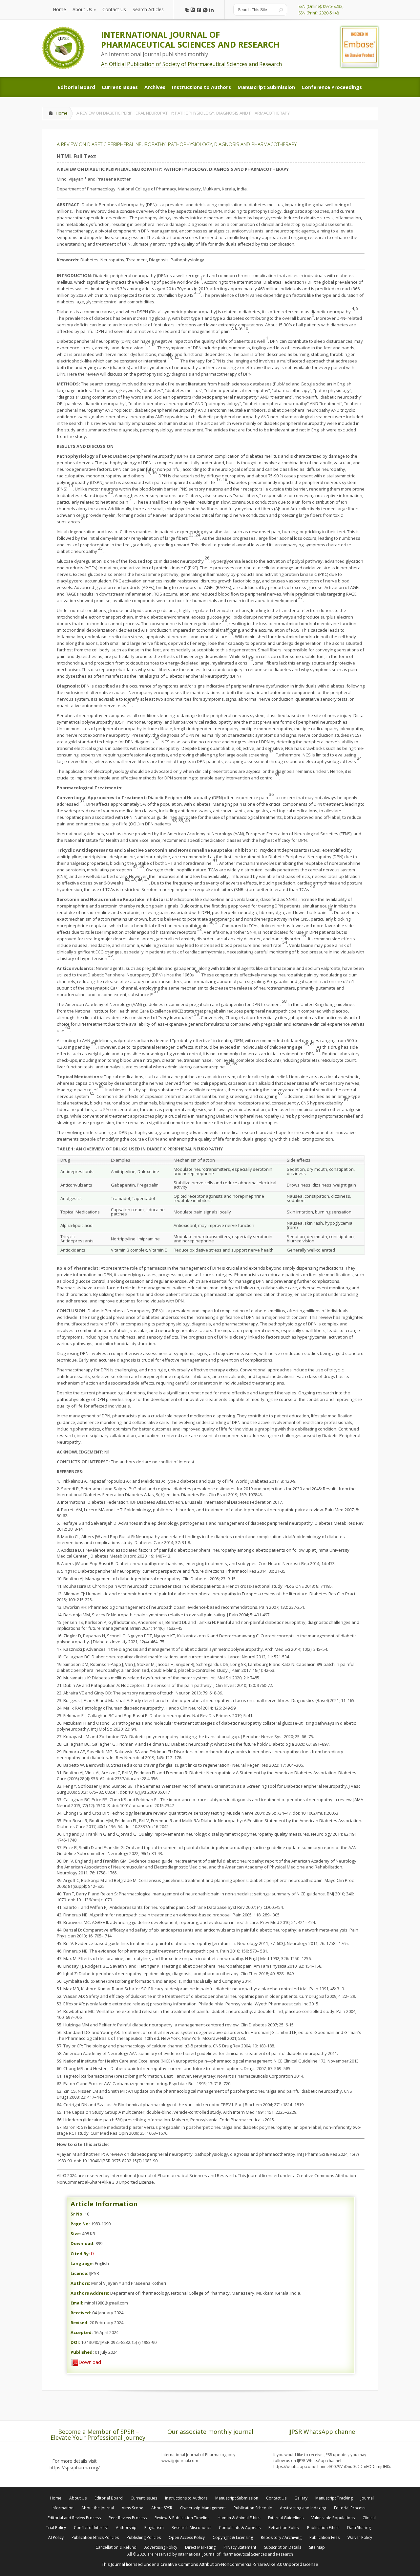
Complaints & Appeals (240, 2528)
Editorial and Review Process (74, 2518)
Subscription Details (283, 2547)
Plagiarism (154, 2528)
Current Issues (144, 2498)
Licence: (79, 2273)
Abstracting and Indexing (303, 2508)
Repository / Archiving (281, 2537)
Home (62, 113)
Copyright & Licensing (233, 2537)
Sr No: (77, 2214)
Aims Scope (133, 2508)
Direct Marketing (200, 2547)
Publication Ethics (323, 2528)
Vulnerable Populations (333, 2518)
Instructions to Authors (186, 2498)
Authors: (80, 2283)
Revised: (80, 2323)
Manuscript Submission (237, 2498)
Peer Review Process (128, 2518)
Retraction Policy (284, 2528)
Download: (83, 2243)
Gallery (301, 2498)
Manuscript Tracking (334, 2498)
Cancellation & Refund (116, 2547)
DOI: (75, 2342)
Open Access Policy (187, 2537)
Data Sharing (359, 2528)
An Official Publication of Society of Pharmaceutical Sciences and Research (191, 64)
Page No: (80, 2224)
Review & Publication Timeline (182, 2518)
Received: (81, 2313)
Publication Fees (325, 2537)
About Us (78, 2498)
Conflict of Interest (91, 2528)
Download (90, 2362)
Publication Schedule (253, 2508)
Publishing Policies (144, 2537)
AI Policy (56, 2537)
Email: (77, 2303)
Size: (76, 2234)
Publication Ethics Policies (95, 2537)
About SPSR (162, 2508)
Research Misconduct (191, 2528)
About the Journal (98, 2508)
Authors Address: (90, 2293)
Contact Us (276, 2498)
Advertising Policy (161, 2547)
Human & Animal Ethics (239, 2518)
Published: (82, 2352)
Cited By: (80, 2254)
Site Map (317, 2547)
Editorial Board (109, 2498)
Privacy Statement (240, 2547)
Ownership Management (203, 2508)
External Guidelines (286, 2518)
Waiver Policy (360, 2537)
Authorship (126, 2528)
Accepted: (82, 2332)
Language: (82, 2263)
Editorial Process (350, 2508)
